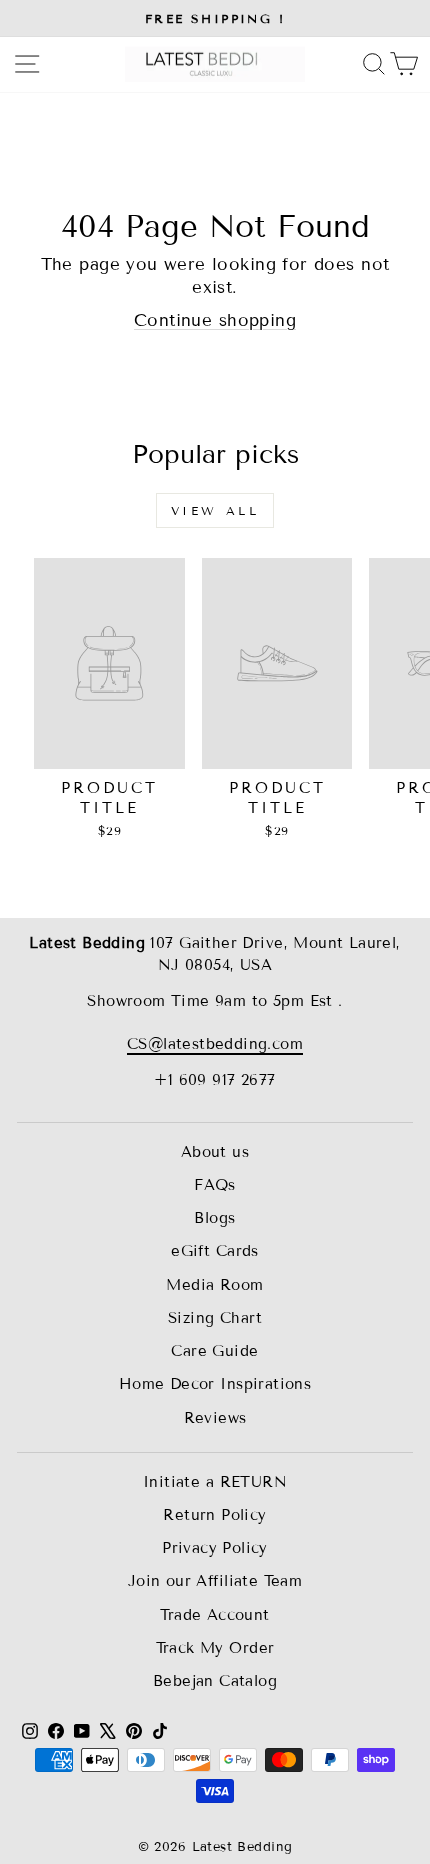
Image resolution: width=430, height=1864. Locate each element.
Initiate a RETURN (215, 1482)
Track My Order (215, 1648)
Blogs (214, 1218)
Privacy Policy (215, 1548)
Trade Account (214, 1615)
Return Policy (214, 1515)
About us (215, 1152)
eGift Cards (215, 1251)
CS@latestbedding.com (215, 1044)
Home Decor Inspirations (215, 1384)
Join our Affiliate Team (215, 1581)
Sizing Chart (215, 1318)
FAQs (215, 1185)
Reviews (215, 1418)
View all (215, 510)
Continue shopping (215, 320)
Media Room (214, 1285)
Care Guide (214, 1351)
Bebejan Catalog (215, 1681)
